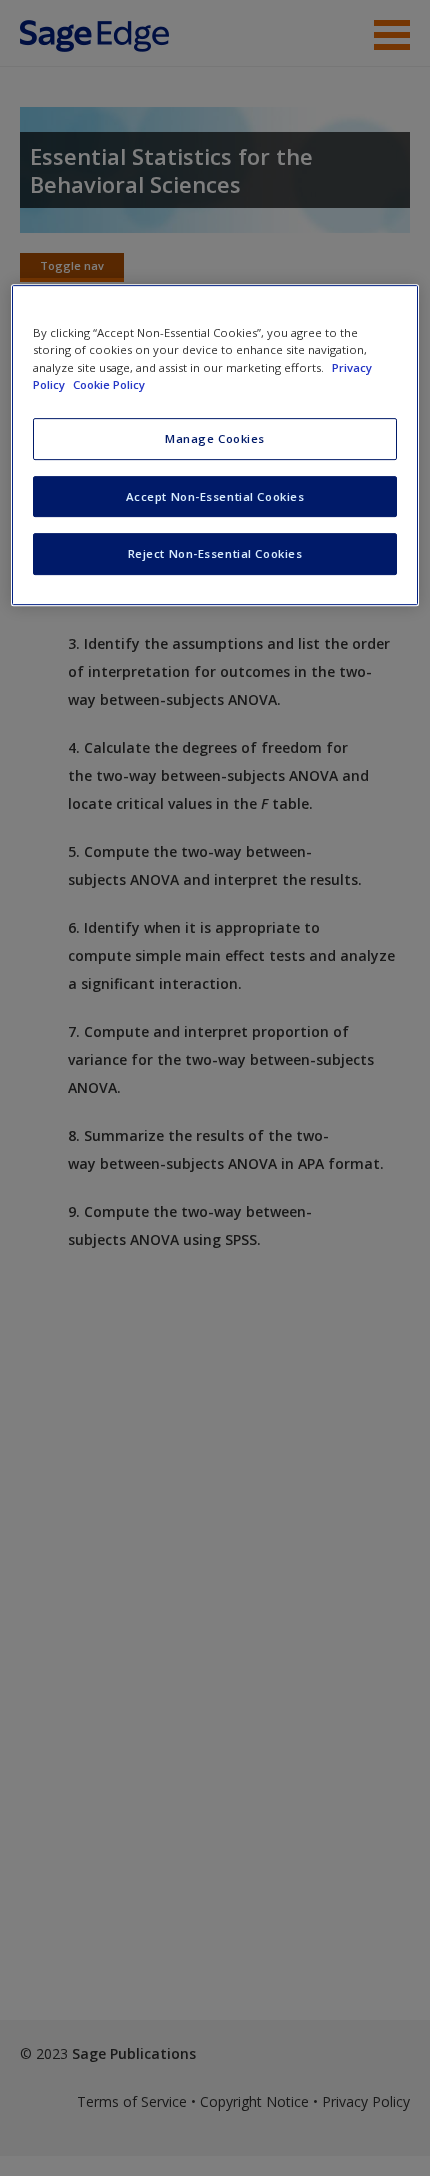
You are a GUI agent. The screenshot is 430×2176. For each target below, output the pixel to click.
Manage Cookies (215, 438)
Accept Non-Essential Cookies (215, 496)
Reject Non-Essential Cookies (215, 554)
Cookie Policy (109, 384)
